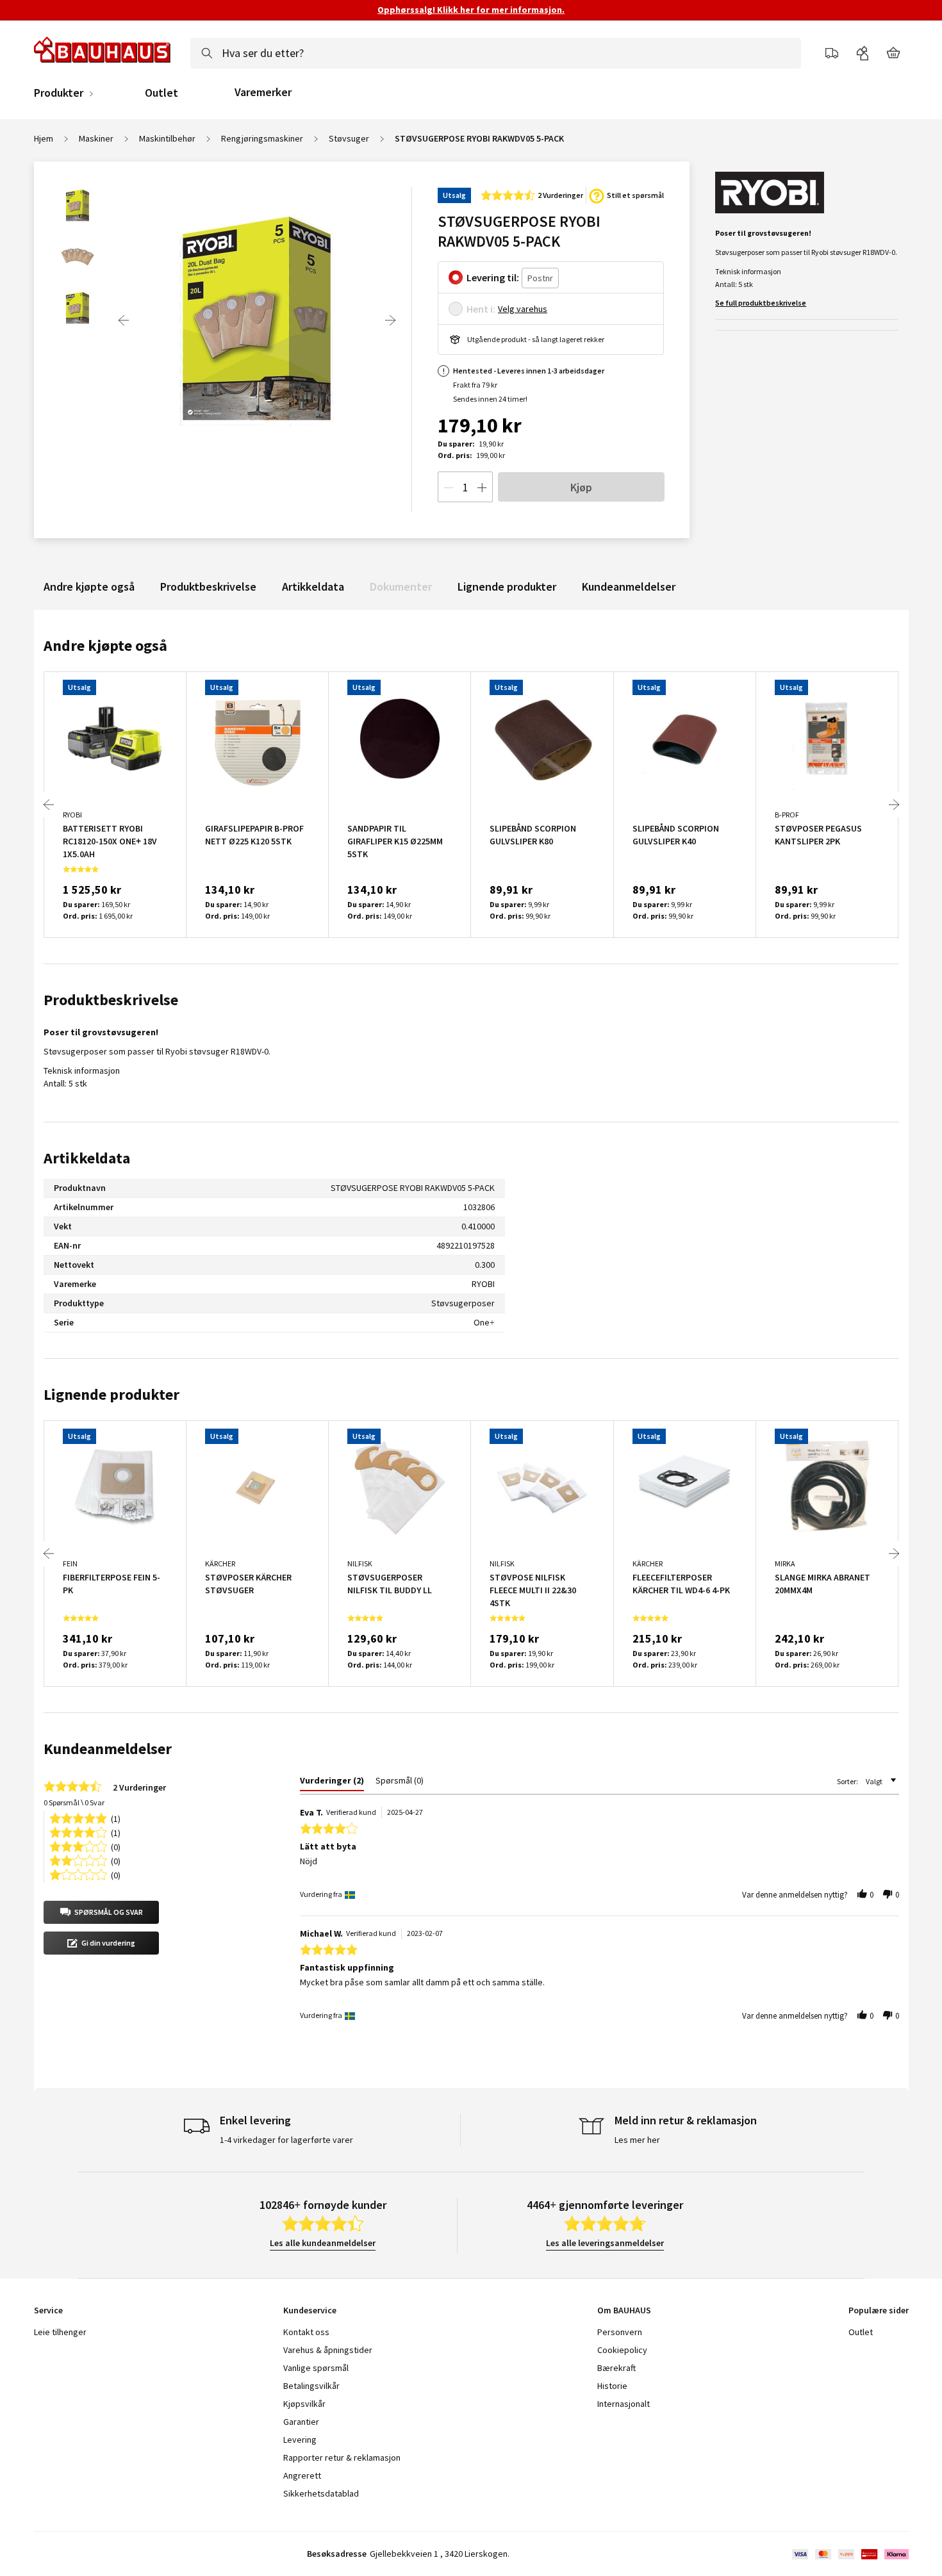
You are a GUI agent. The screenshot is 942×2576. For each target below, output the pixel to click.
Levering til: (493, 277)
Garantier (301, 2422)
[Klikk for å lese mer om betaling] (849, 2554)
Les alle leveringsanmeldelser (605, 2243)
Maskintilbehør (167, 138)
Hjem (44, 138)
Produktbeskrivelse (208, 587)
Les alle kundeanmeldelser (323, 2243)
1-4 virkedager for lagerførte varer (286, 2140)
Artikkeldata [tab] (87, 1158)
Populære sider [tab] (879, 2310)
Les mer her (637, 2140)
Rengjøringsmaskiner (262, 138)
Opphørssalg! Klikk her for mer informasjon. (471, 10)
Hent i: (481, 309)
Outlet (161, 93)
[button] (101, 1912)
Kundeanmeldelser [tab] (108, 1749)
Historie (612, 2386)
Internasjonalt (624, 2404)
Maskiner (96, 138)
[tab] (332, 1783)
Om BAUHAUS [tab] (624, 2310)
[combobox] (496, 53)
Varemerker (263, 92)
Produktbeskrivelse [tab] (111, 1000)
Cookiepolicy (622, 2350)
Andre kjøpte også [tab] (105, 645)
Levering (300, 2440)
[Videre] (390, 320)
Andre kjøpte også (89, 587)
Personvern (620, 2332)
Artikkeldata (313, 587)
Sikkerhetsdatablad (321, 2493)
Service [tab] (48, 2310)
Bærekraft (616, 2368)
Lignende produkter (507, 587)
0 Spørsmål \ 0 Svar (74, 1802)
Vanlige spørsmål (316, 2368)
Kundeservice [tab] (310, 2310)
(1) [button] (116, 1818)
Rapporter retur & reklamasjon (342, 2457)
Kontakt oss (306, 2332)
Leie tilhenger (60, 2332)
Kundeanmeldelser (629, 587)
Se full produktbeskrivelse (761, 303)
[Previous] (124, 320)
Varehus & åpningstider (328, 2350)
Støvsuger (349, 138)
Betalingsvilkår (311, 2386)
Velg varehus (523, 309)
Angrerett (302, 2475)
